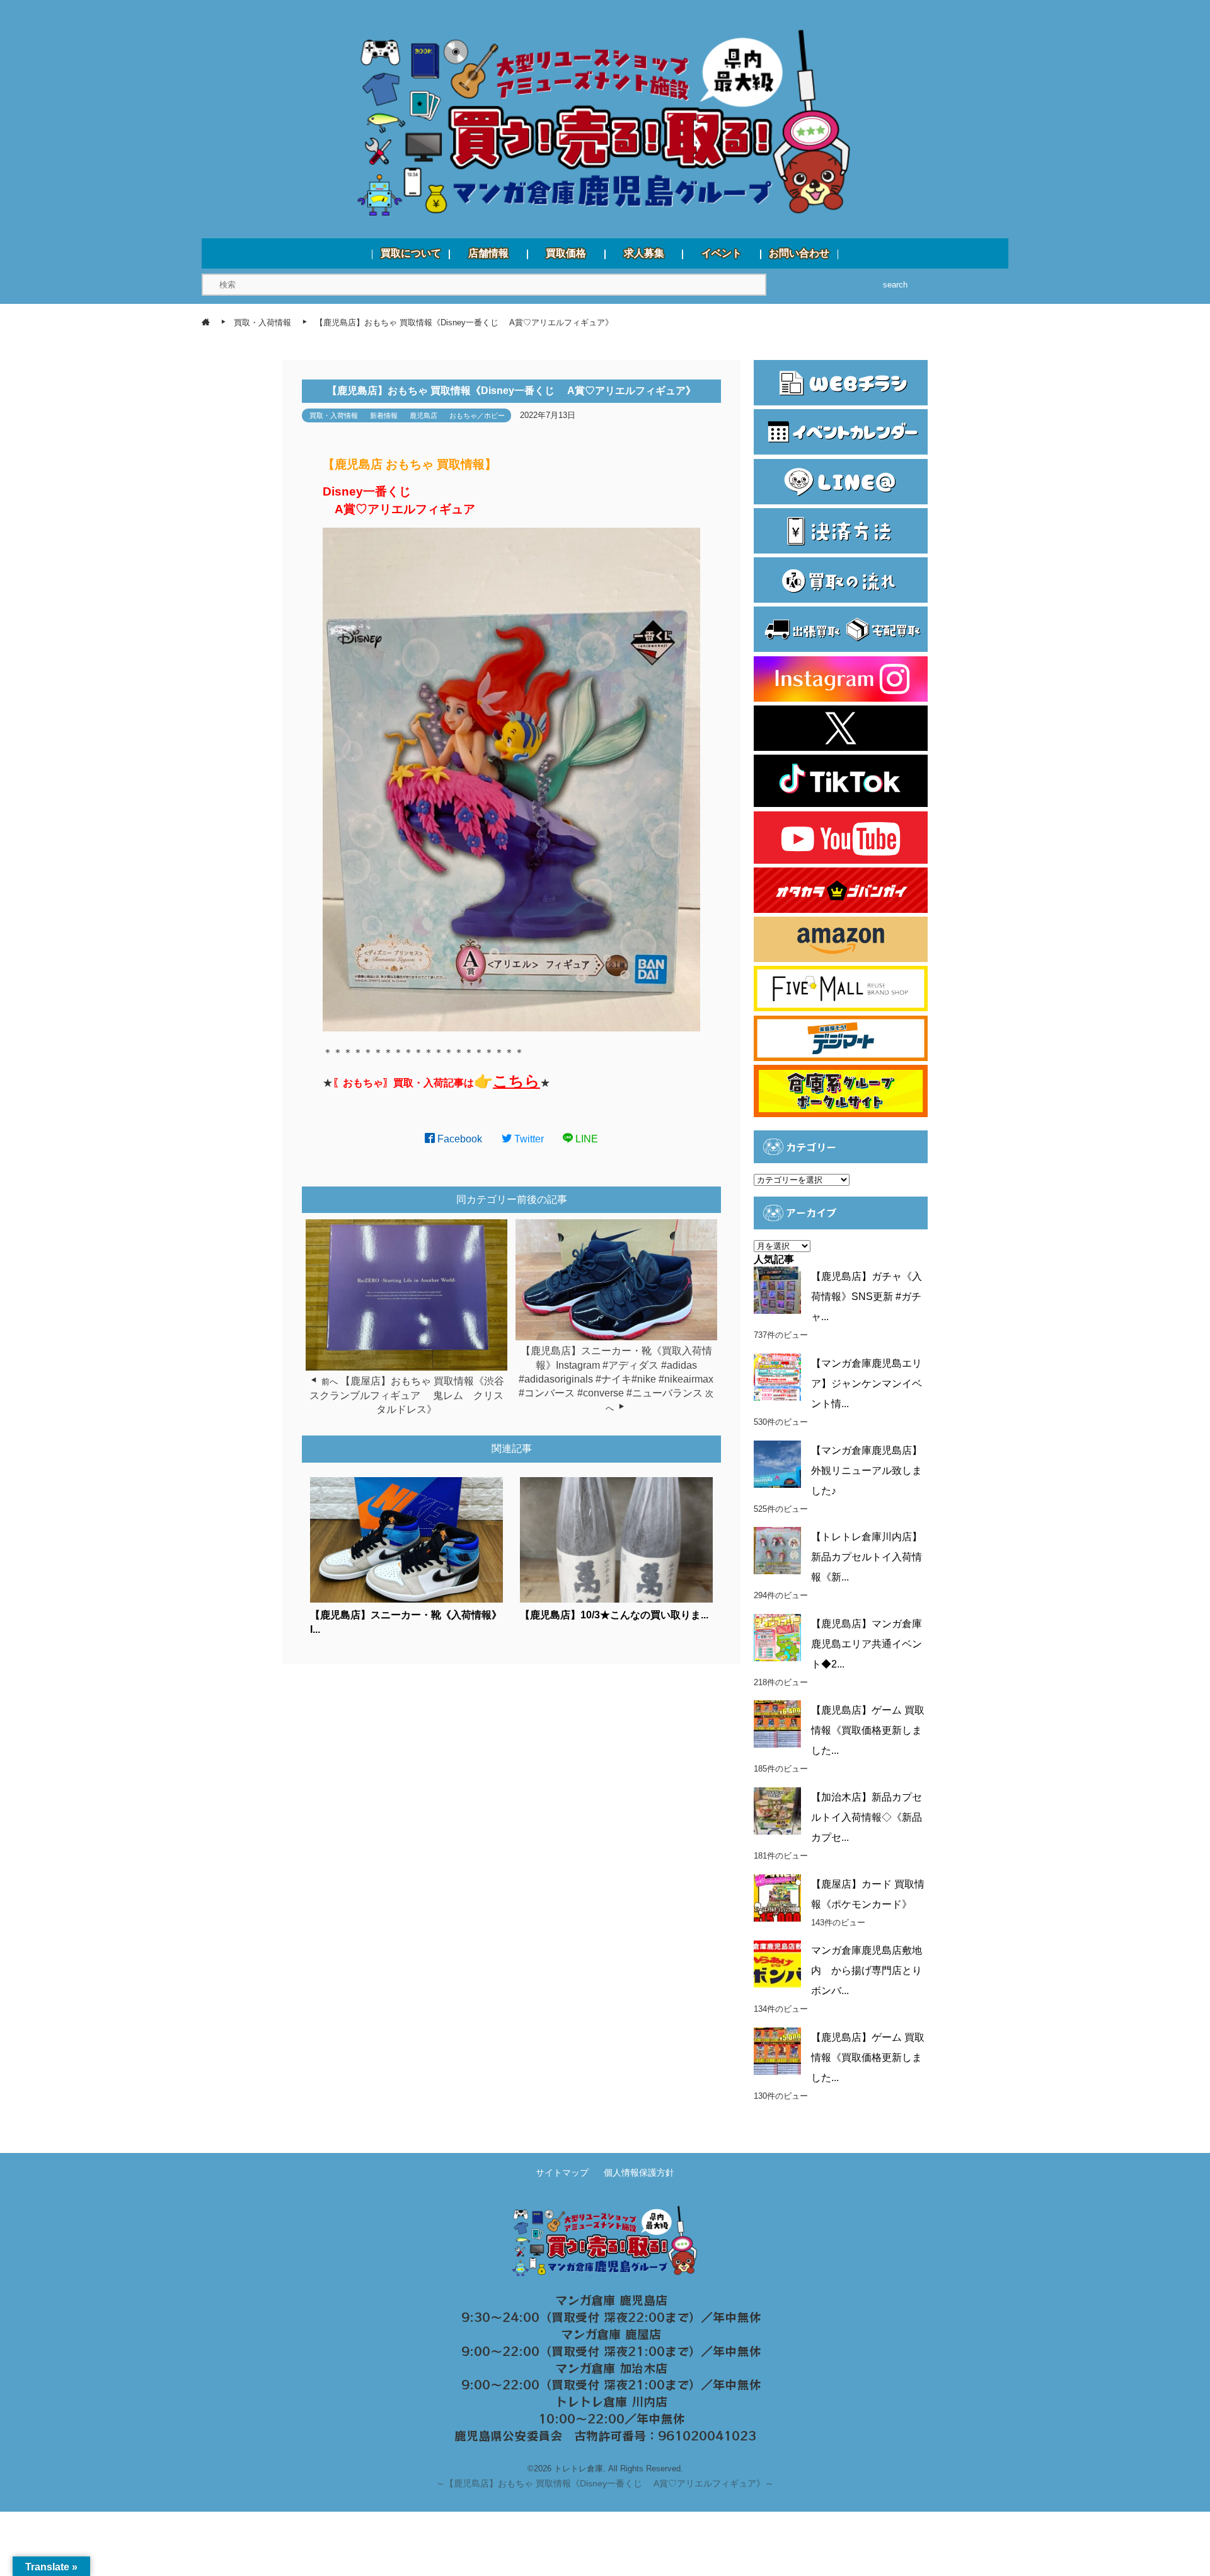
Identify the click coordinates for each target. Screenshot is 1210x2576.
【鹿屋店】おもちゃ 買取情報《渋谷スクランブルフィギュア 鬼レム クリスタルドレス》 (407, 1395)
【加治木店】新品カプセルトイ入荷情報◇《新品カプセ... (867, 1817)
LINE (585, 1139)
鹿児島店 (423, 415)
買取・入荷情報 (334, 415)
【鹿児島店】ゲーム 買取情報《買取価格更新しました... (868, 1730)
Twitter (528, 1139)
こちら (516, 1081)
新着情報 (384, 415)
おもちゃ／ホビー (477, 415)
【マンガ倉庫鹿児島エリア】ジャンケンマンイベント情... (867, 1384)
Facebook (458, 1139)
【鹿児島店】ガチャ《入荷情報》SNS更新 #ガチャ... (867, 1297)
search (895, 285)
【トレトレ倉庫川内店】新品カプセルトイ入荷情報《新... (867, 1557)
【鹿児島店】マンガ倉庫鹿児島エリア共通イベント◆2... (867, 1644)
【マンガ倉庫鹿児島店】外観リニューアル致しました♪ (867, 1471)
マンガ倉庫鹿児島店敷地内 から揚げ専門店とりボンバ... (867, 1970)
